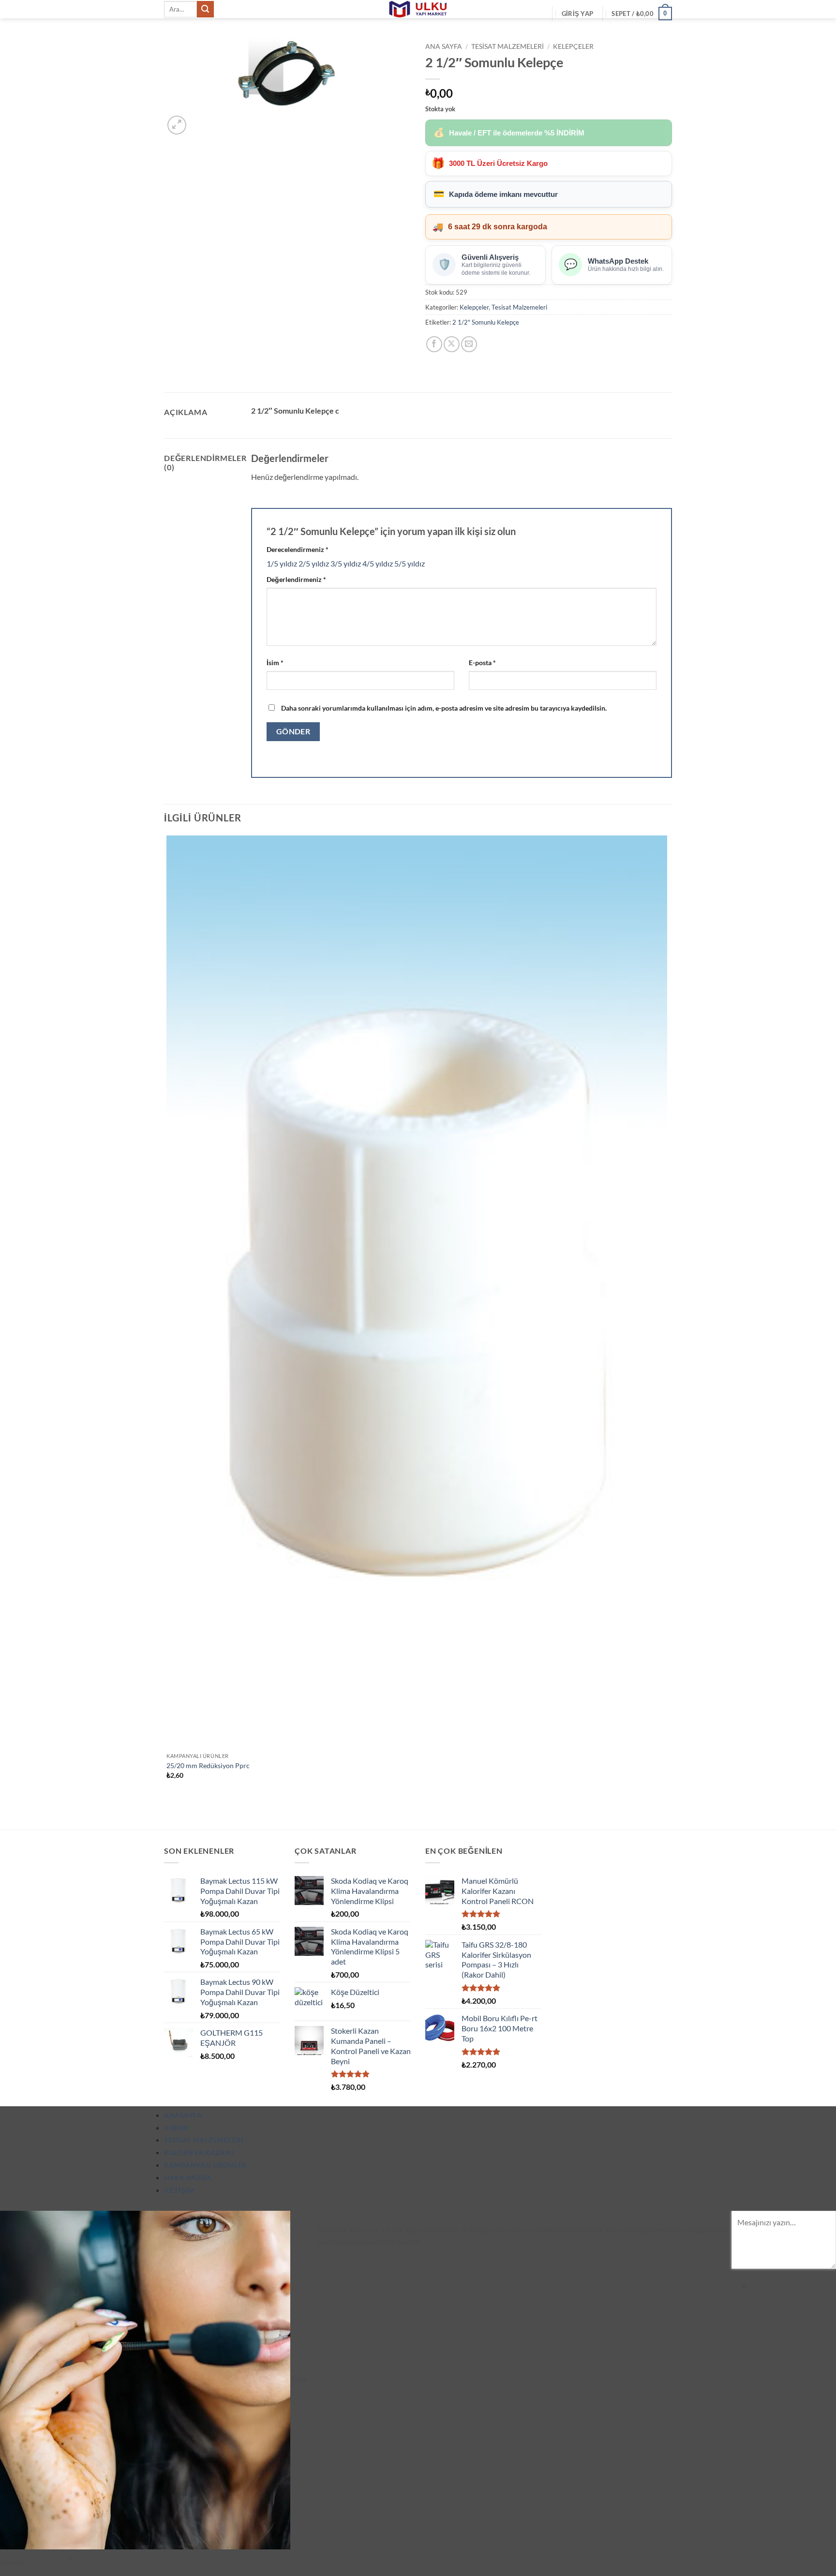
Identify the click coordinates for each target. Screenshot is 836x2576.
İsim (275, 663)
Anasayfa (183, 2115)
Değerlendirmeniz (296, 579)
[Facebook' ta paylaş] (434, 344)
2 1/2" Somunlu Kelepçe (486, 322)
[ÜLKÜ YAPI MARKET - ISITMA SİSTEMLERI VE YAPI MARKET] (418, 9)
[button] (577, 14)
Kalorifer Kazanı (199, 2152)
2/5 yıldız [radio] (314, 563)
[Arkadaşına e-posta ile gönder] (469, 344)
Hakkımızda (188, 2178)
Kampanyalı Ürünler (205, 2165)
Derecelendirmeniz (298, 549)
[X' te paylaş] (452, 344)
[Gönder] (205, 9)
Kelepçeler (573, 46)
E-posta (482, 663)
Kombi (176, 2128)
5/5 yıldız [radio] (410, 563)
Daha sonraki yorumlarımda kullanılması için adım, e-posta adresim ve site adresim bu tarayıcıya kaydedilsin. (444, 708)
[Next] (200, 120)
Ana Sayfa (444, 46)
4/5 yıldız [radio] (378, 563)
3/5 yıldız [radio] (346, 563)
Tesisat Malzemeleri (508, 46)
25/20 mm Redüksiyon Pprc (208, 1765)
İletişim (179, 2190)
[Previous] (169, 1812)
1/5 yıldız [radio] (282, 563)
